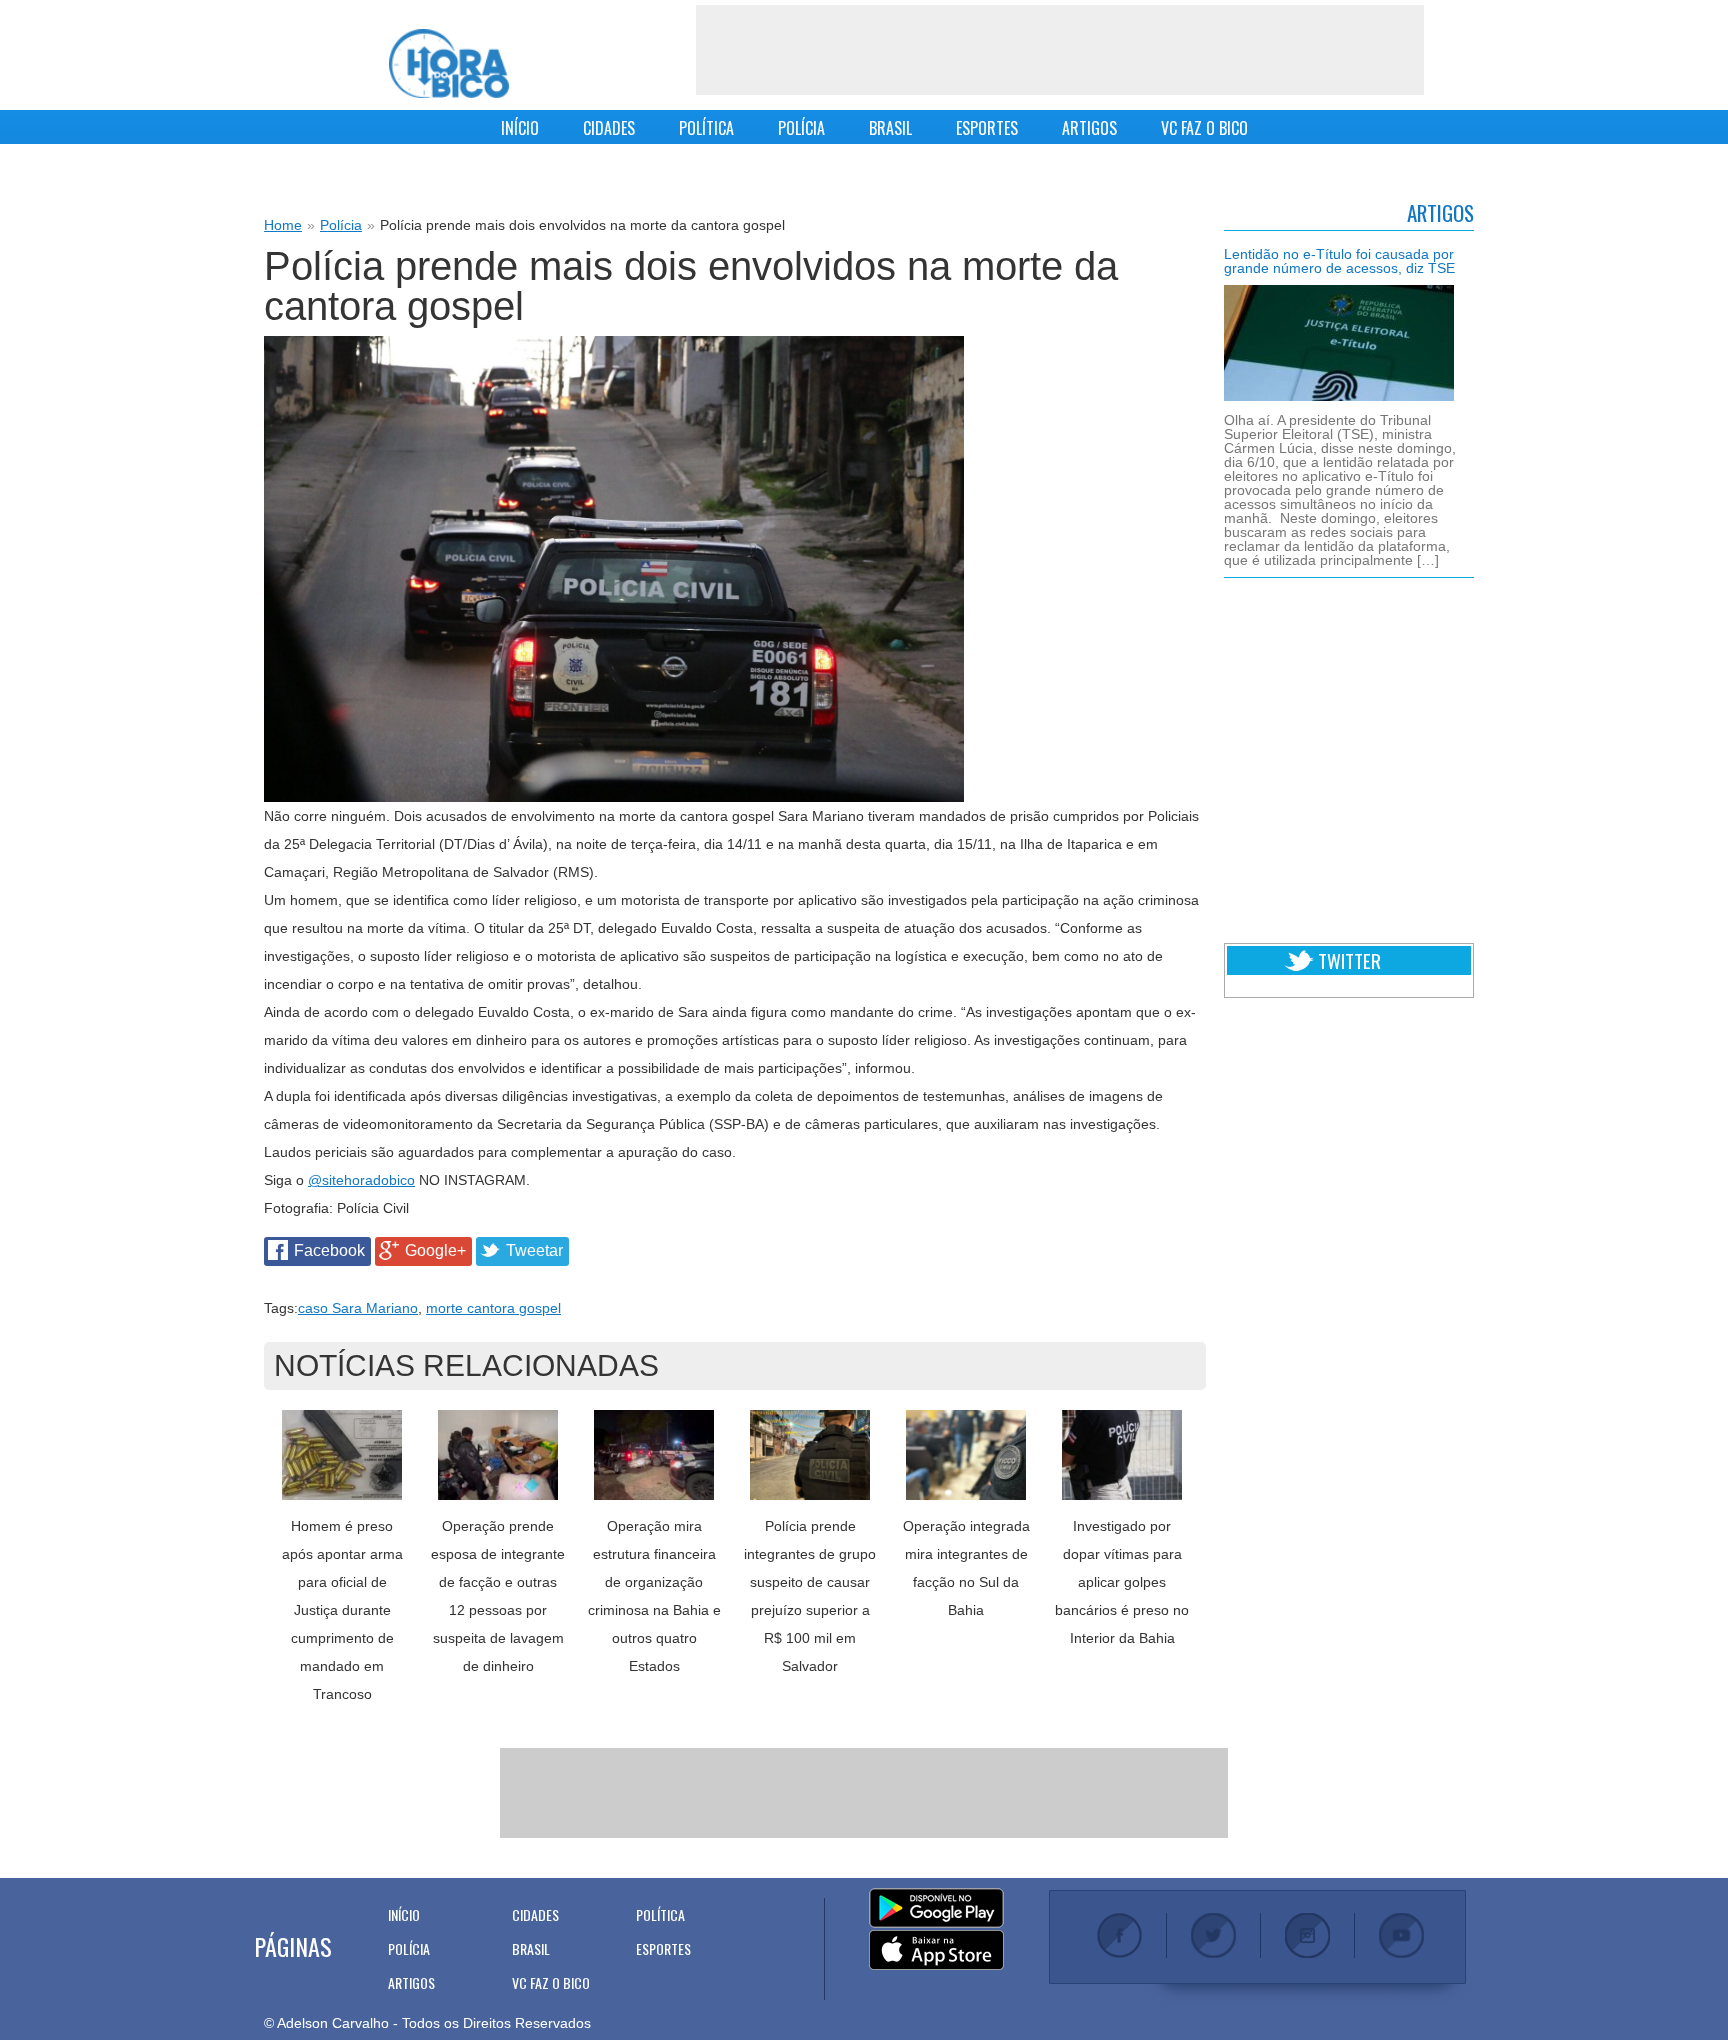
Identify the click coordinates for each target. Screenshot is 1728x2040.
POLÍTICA (706, 128)
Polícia (341, 225)
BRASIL (890, 128)
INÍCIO (520, 128)
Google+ (435, 1250)
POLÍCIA (801, 128)
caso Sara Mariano (358, 1308)
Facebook (329, 1250)
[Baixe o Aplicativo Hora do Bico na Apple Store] (936, 1951)
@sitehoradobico (361, 1180)
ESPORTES (987, 128)
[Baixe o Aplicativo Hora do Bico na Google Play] (936, 1909)
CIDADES (609, 128)
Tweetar (534, 1250)
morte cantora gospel (493, 1308)
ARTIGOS (1089, 128)
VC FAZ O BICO (1204, 128)
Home (283, 225)
